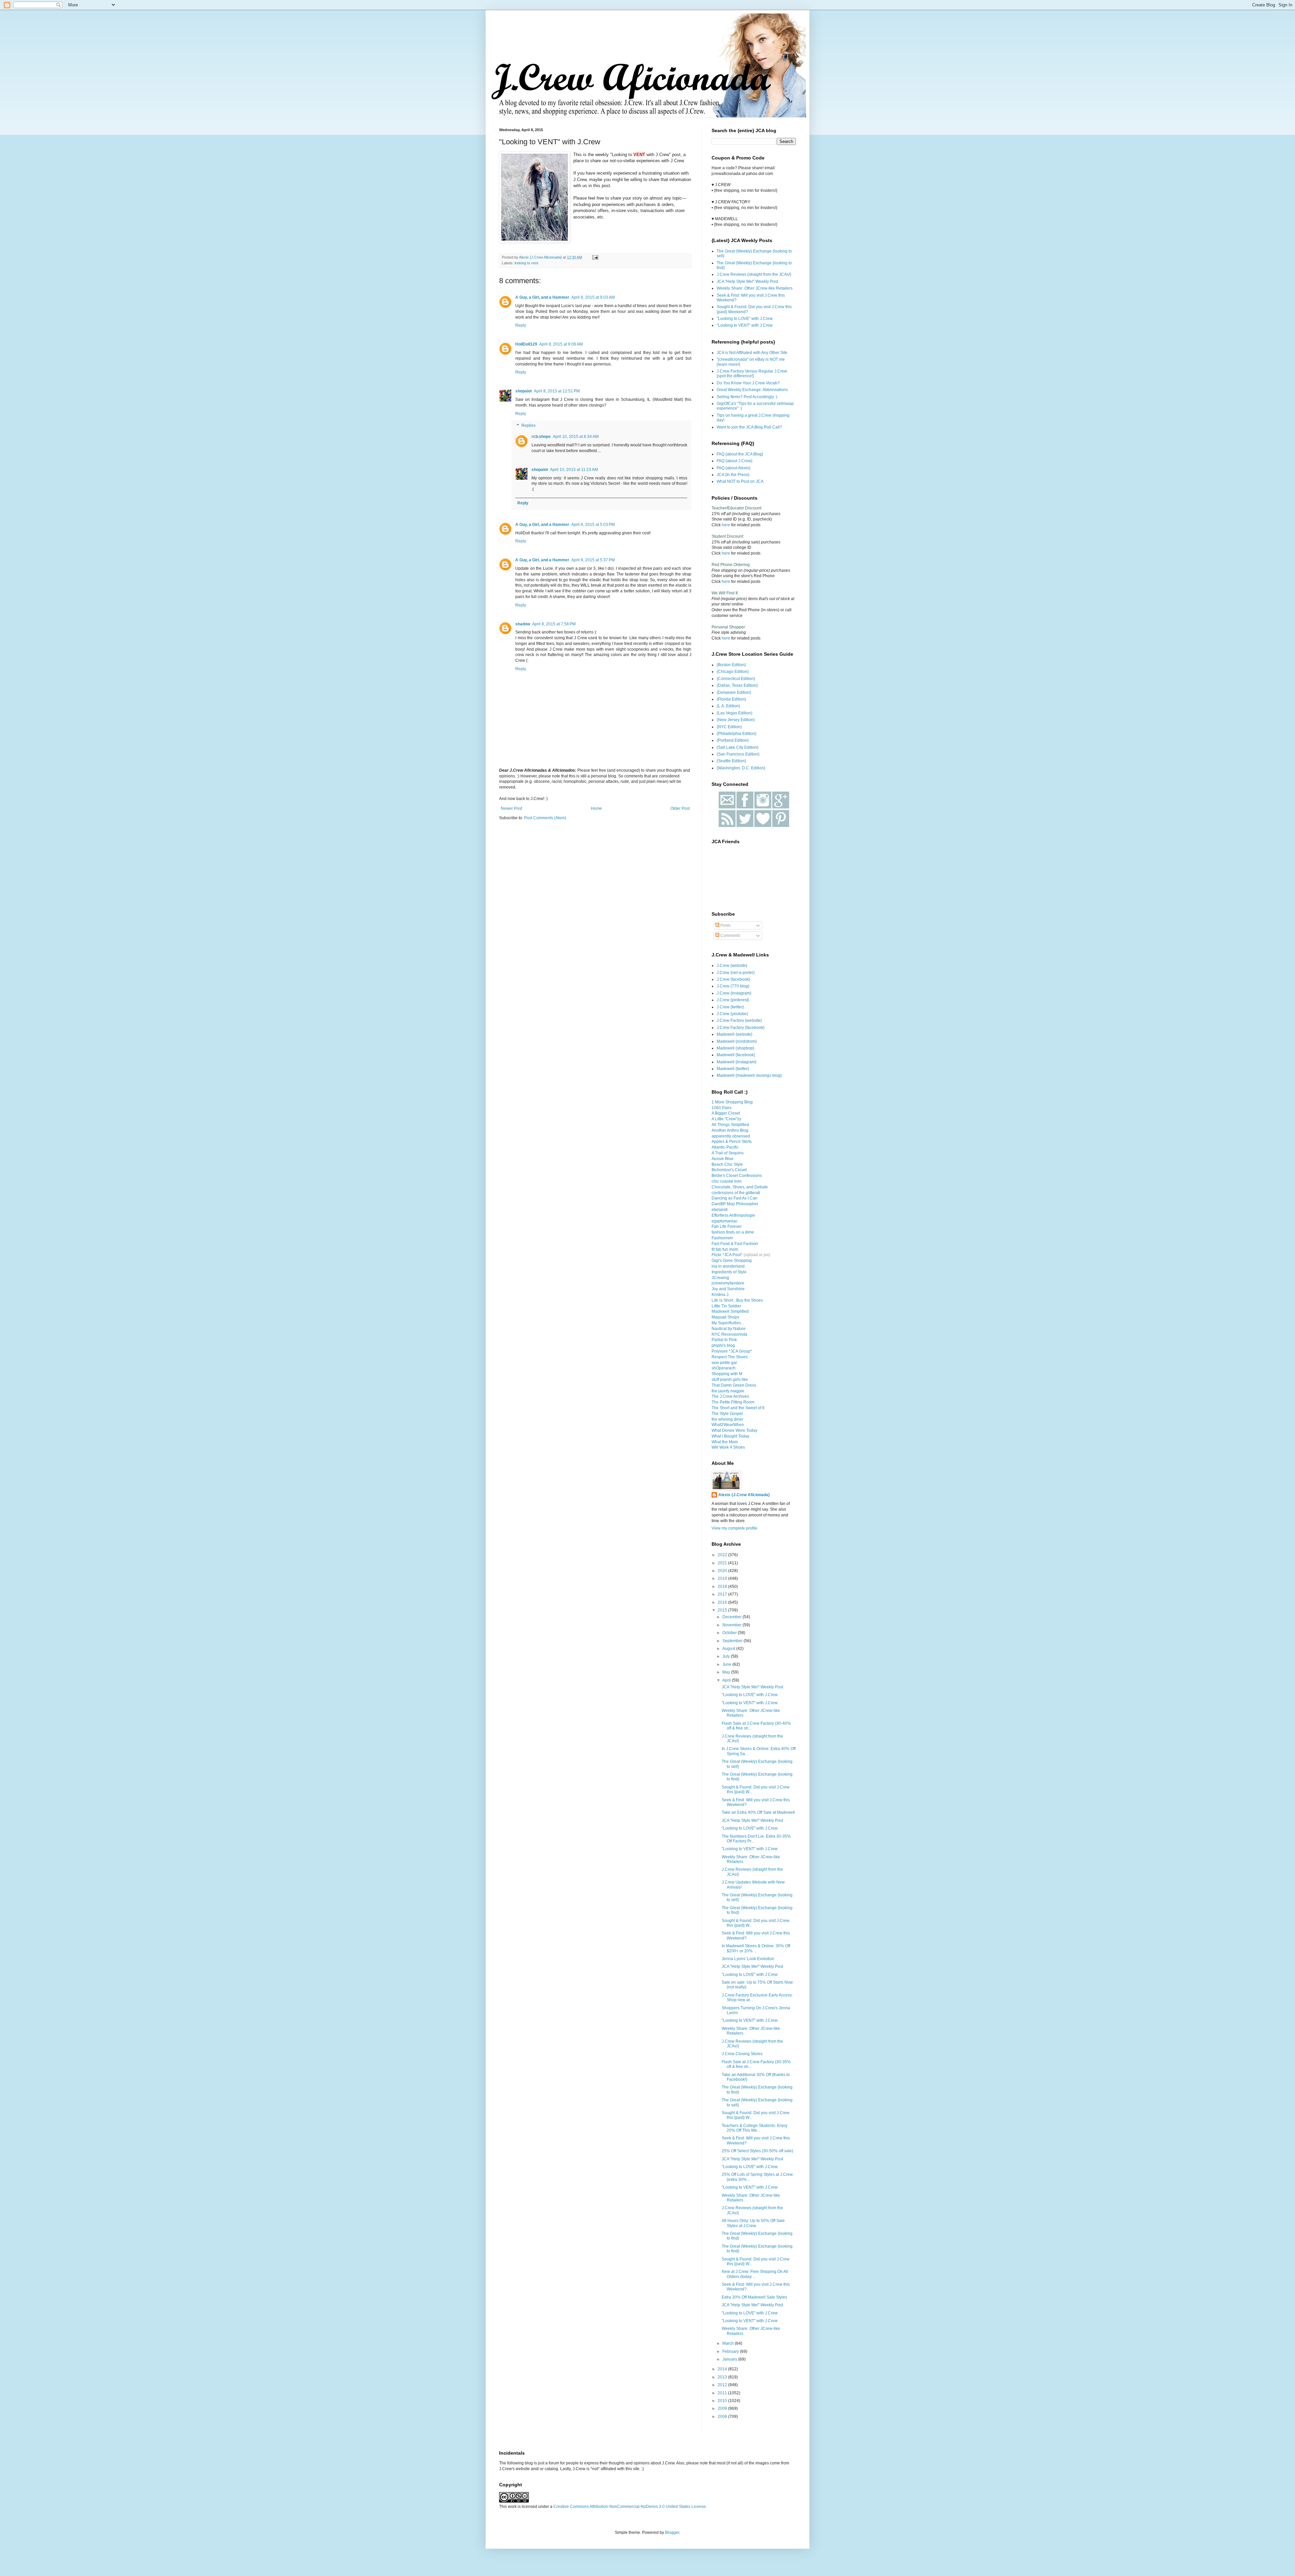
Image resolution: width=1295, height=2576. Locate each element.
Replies (528, 426)
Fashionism (722, 1238)
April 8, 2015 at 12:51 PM (557, 391)
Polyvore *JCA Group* (732, 1351)
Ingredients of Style (729, 1272)
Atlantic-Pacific (725, 1147)
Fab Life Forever (727, 1226)
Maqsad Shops (725, 1317)
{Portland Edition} (733, 740)
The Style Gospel (727, 1414)
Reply (521, 325)
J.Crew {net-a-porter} (736, 973)
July (727, 1656)
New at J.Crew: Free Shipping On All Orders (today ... (755, 2274)
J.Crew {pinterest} (733, 1000)
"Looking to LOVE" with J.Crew (745, 319)
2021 (723, 1563)
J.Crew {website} (732, 966)
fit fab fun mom (725, 1249)
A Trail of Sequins (728, 1153)
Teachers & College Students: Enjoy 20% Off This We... (755, 2128)
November (732, 1625)
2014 (723, 2369)
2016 (723, 1602)
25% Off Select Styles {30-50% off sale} (757, 2151)
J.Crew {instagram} (734, 993)
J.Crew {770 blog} (733, 986)
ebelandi (720, 1210)
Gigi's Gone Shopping (732, 1261)
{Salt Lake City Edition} (738, 747)
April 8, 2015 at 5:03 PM (593, 525)
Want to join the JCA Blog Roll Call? (749, 427)
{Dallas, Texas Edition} (737, 685)
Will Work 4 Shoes (728, 1447)
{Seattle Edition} (731, 761)
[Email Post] (595, 257)
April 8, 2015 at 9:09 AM (561, 344)
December (732, 1617)
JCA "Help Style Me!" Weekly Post (747, 282)
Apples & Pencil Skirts (732, 1142)
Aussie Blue (723, 1159)
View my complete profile (735, 1528)
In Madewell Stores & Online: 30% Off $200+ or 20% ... (756, 1948)
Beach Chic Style (727, 1164)
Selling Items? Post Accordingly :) (747, 397)
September (733, 1641)
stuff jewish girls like (730, 1380)
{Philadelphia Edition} (737, 734)
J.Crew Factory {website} (739, 1020)
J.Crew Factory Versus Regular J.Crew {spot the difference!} (752, 374)
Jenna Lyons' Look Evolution (748, 1959)
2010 (723, 2401)
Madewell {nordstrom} (737, 1041)
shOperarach (724, 1368)
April (727, 1680)
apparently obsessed (731, 1136)
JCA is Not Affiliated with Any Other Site (752, 353)
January (730, 2359)
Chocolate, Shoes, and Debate (740, 1187)
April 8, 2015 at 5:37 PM (593, 560)
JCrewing (720, 1278)
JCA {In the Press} (733, 475)
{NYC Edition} (729, 727)
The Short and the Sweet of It (738, 1408)
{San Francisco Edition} (738, 754)
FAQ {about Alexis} (733, 468)
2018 (723, 1587)
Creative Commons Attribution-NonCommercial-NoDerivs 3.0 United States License (630, 2507)
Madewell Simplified (730, 1311)
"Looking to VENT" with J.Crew (745, 325)
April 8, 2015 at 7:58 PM (554, 624)
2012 (723, 2385)
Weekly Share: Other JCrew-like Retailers (755, 288)
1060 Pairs (722, 1108)
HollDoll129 (526, 344)
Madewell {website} (735, 1034)
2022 (723, 1555)
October (730, 1633)
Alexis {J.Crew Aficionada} (744, 1495)
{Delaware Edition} (734, 692)
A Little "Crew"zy (726, 1119)
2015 (723, 1610)
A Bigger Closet (726, 1113)
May (727, 1672)
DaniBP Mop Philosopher (735, 1204)
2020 (723, 1571)
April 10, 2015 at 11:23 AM (574, 470)
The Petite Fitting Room (733, 1402)
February (731, 2351)
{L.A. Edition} (728, 706)
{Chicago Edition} (733, 672)
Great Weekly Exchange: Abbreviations (752, 390)
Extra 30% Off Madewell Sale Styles (754, 2297)
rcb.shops (541, 437)
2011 (723, 2393)
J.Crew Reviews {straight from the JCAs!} (754, 274)
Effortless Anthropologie (733, 1215)
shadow (523, 624)
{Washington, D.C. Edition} (741, 768)
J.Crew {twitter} (730, 1007)
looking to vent (526, 263)
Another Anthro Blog (730, 1130)
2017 (723, 1594)
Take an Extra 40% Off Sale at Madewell (758, 1812)
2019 (723, 1578)
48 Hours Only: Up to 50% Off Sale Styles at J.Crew (753, 2223)
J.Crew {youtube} (732, 1014)
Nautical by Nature (729, 1329)
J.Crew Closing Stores (742, 2054)
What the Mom (725, 1442)
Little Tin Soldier (726, 1306)
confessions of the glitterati (736, 1193)
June (727, 1664)
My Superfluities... (728, 1323)
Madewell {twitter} (733, 1069)
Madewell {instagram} (737, 1062)
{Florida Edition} (731, 699)
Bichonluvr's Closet (729, 1170)
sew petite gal (724, 1363)
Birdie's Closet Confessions (737, 1176)
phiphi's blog (723, 1345)
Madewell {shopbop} (736, 1048)
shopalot (524, 391)
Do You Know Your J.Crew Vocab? (748, 383)
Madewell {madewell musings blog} (749, 1075)
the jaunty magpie (728, 1391)
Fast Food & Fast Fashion (735, 1244)
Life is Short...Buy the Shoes (737, 1300)
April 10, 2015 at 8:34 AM (576, 437)
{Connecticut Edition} (736, 679)
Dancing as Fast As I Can (735, 1198)
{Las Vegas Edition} (735, 713)
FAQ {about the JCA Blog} (740, 454)
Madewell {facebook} (736, 1055)
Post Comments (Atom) (545, 818)
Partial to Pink (724, 1340)
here (726, 525)
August (729, 1649)
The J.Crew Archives (730, 1396)
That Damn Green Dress (734, 1385)
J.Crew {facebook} (733, 979)
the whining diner (727, 1419)
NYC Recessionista (729, 1334)
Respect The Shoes (730, 1357)
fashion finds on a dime (733, 1232)
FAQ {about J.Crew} (735, 461)
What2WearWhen (728, 1425)
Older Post (680, 808)
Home (596, 808)
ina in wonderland (728, 1266)
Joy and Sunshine (728, 1289)
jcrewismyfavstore (728, 1283)
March (729, 2343)
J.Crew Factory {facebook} (741, 1028)
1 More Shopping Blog (732, 1102)
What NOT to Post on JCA (740, 481)
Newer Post (511, 808)
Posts (725, 925)
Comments (730, 936)
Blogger (672, 2533)
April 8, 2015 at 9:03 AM (593, 297)
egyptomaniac (725, 1221)
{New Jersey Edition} (736, 720)
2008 (723, 2417)
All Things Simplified (730, 1125)
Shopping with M (727, 1374)
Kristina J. (721, 1295)
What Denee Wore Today (735, 1430)
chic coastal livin (727, 1181)
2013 (723, 2377)
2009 (723, 2408)
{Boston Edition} (731, 665)
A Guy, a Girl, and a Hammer (542, 297)
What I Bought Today (730, 1436)
